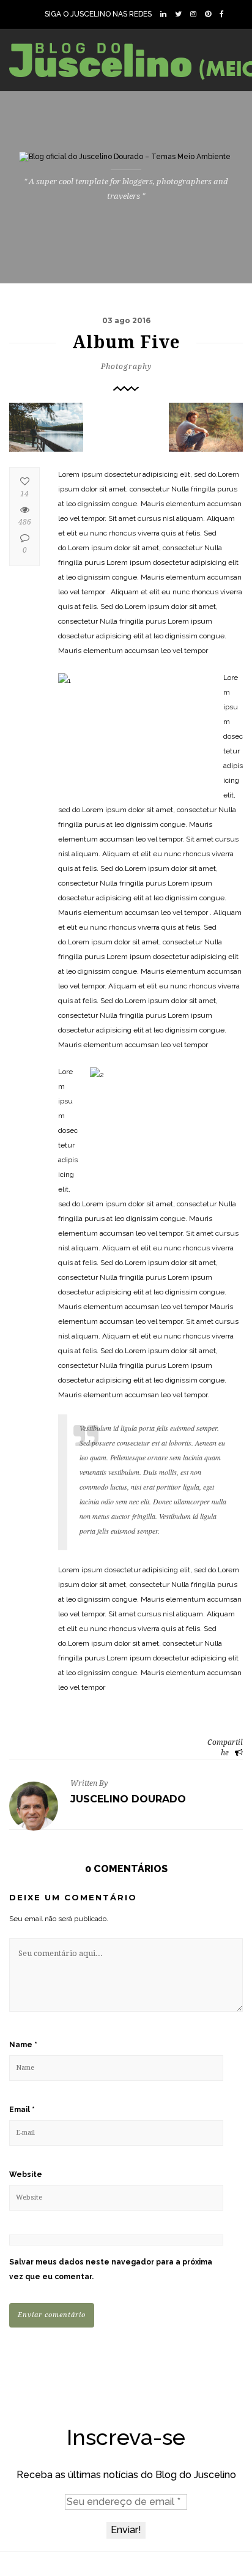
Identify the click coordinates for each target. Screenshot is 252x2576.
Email (22, 2110)
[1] (46, 427)
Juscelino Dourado (128, 1799)
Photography (126, 367)
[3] (206, 427)
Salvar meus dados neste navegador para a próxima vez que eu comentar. (111, 2269)
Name (23, 2045)
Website (26, 2175)
